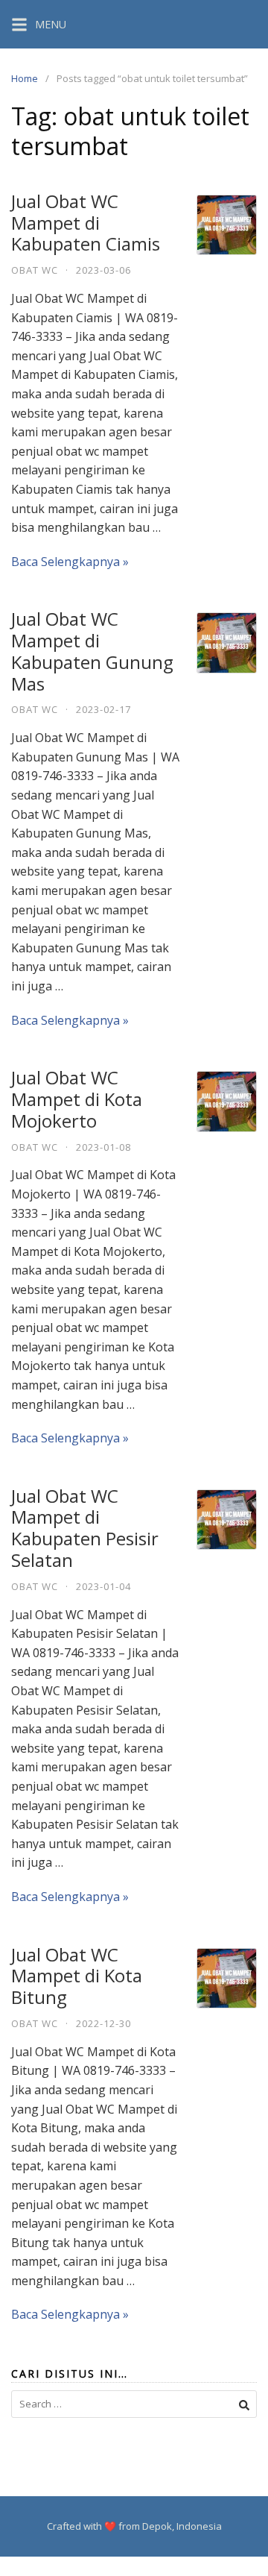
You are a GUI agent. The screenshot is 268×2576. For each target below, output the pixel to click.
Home (25, 78)
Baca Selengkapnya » (70, 562)
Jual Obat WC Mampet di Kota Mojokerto (77, 1099)
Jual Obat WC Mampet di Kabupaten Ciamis (86, 223)
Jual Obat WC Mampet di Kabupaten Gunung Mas (92, 651)
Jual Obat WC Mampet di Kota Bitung (77, 1976)
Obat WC (35, 270)
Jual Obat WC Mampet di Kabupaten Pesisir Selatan (85, 1528)
